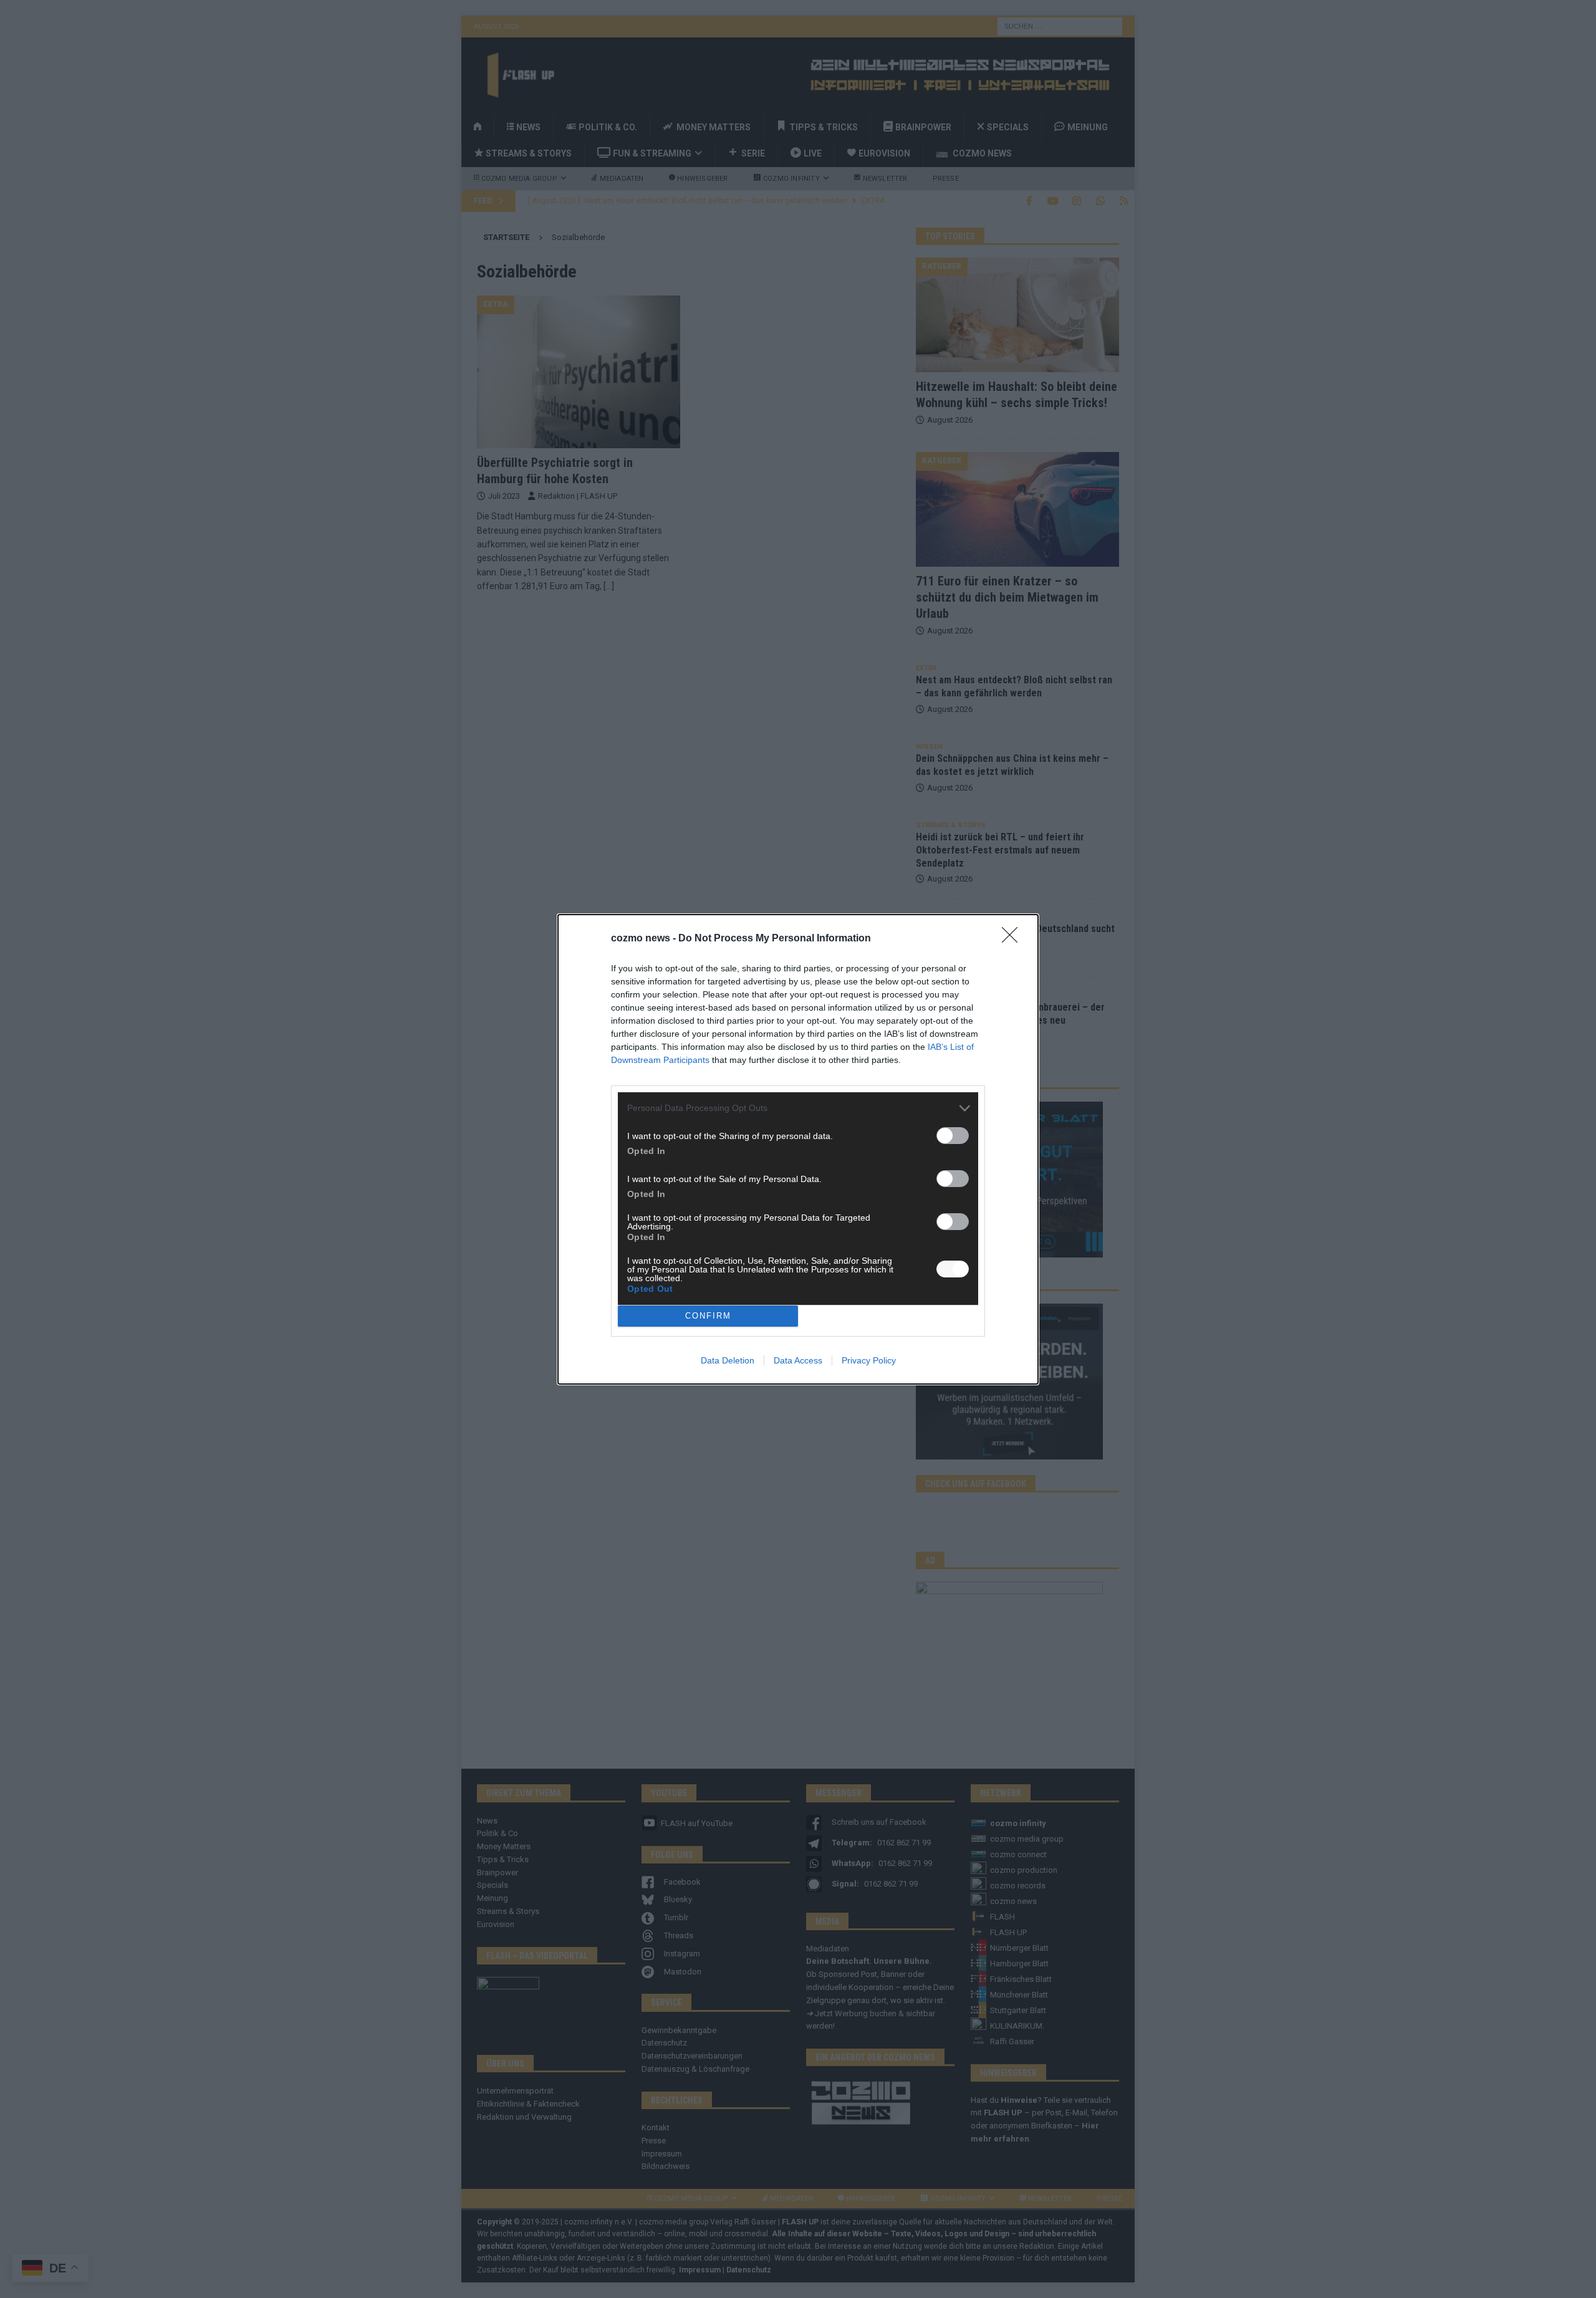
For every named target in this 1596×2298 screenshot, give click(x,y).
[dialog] (798, 1149)
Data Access (798, 1360)
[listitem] (798, 1108)
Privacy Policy (869, 1360)
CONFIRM (708, 1316)
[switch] (953, 1136)
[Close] (1014, 939)
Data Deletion (728, 1360)
